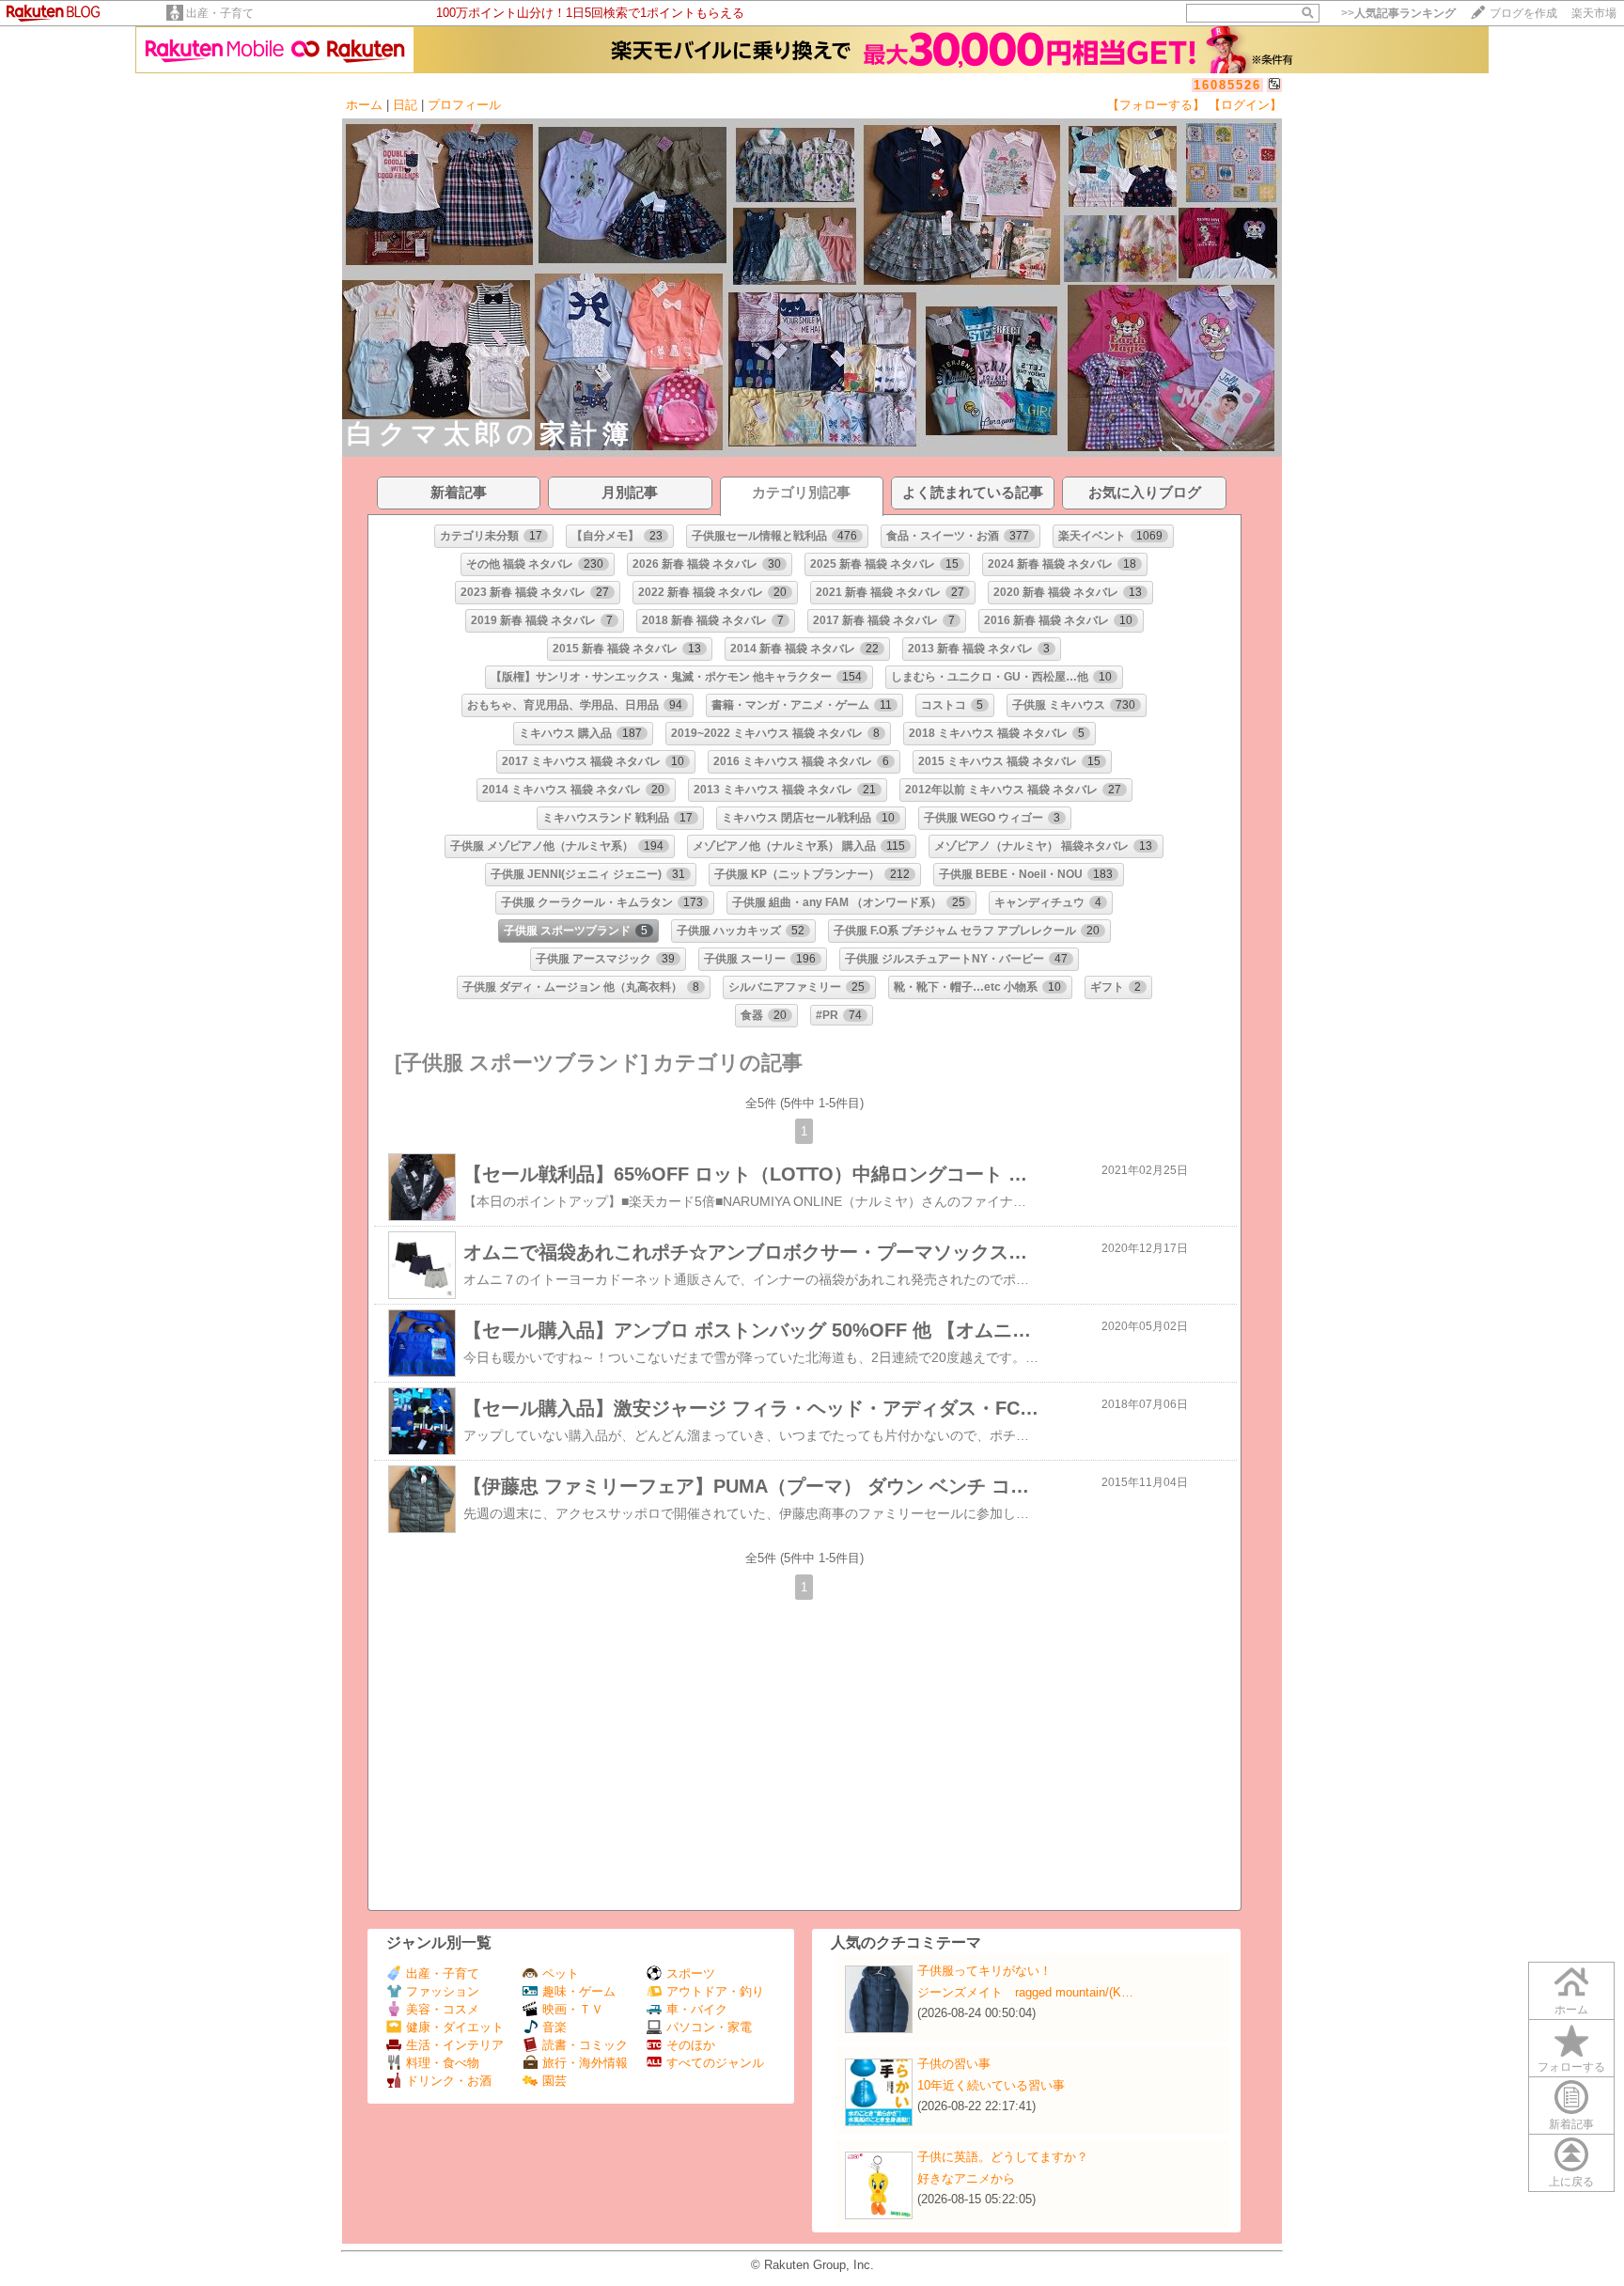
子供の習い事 (954, 2064)
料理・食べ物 (443, 2063)
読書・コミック (585, 2045)
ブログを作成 (1523, 13)
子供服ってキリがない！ (984, 1971)
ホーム (364, 105)
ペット (561, 1973)
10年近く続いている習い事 (991, 2085)
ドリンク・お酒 (449, 2081)
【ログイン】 (1245, 105)
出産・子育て (220, 13)
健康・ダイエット (455, 2027)
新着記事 (1571, 2124)
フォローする (1571, 2067)
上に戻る (1571, 2182)
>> (1398, 13)
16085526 (1227, 85)
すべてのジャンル (715, 2063)
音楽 (554, 2027)
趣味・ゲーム (579, 1991)
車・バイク (697, 2009)
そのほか (691, 2045)
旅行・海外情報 (585, 2063)
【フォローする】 (1156, 105)
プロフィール (464, 105)
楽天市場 (1594, 13)
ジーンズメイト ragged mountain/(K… (1025, 1992)
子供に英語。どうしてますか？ (1003, 2157)
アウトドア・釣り (715, 1991)
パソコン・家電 (709, 2027)
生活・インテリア (455, 2045)
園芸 (554, 2081)
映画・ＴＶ (573, 2009)
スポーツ (691, 1973)
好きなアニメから (966, 2178)
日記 (405, 105)
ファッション (443, 1991)
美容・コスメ (443, 2009)
